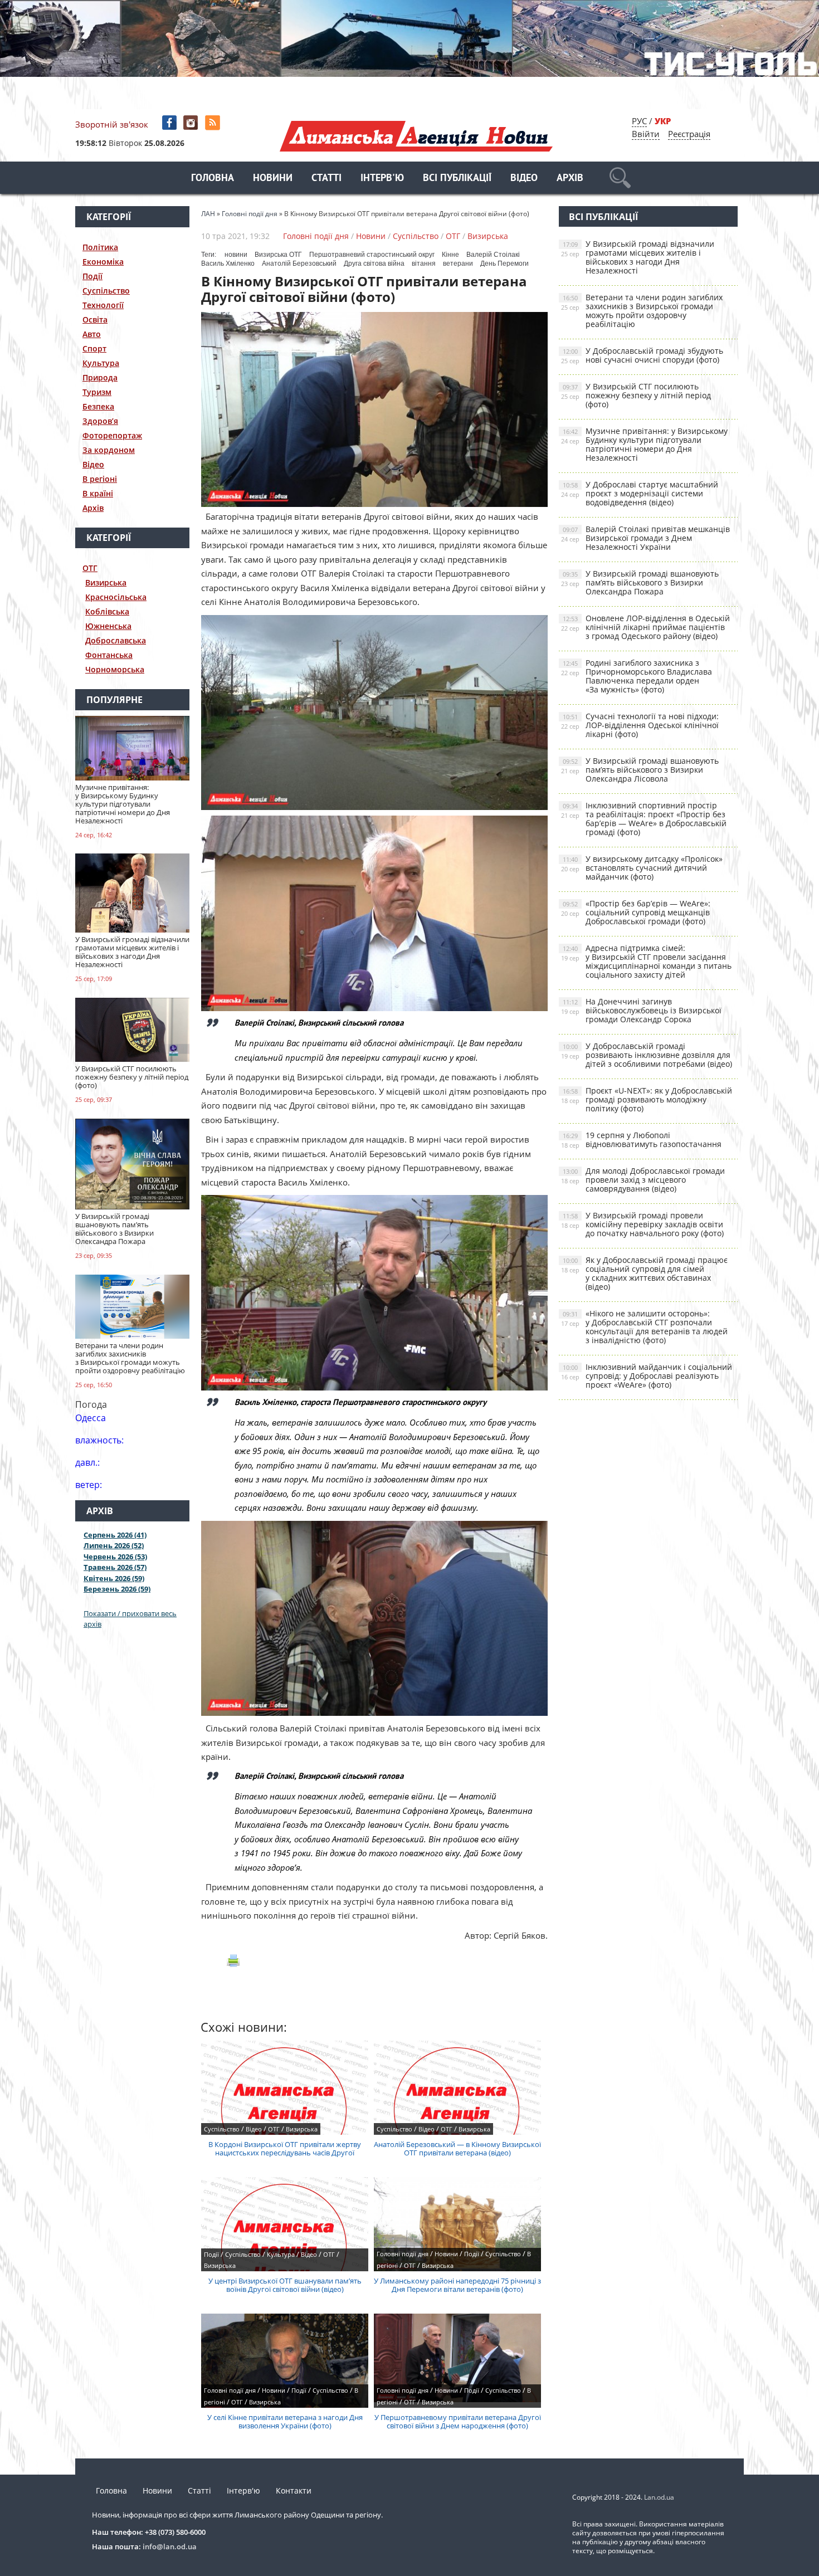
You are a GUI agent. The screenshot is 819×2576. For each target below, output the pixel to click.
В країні (98, 493)
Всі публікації (457, 179)
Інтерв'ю (382, 179)
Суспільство (106, 291)
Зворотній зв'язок (112, 124)
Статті (326, 179)
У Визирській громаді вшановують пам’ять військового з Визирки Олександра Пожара (640, 582)
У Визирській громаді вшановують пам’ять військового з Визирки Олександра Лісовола (640, 770)
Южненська (108, 626)
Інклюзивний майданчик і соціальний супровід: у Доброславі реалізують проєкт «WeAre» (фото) (647, 1376)
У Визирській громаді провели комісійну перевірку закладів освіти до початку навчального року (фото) (642, 1224)
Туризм (97, 392)
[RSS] (214, 123)
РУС (639, 121)
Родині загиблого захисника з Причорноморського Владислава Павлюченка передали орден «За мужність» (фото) (637, 676)
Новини (273, 179)
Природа (100, 377)
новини (236, 255)
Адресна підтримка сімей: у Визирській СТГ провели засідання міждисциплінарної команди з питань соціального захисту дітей (646, 961)
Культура (101, 363)
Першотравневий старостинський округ (372, 255)
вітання (424, 264)
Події (92, 276)
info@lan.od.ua (170, 2546)
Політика (100, 247)
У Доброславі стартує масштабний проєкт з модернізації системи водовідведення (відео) (640, 493)
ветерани (458, 264)
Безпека (98, 406)
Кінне (450, 255)
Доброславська (116, 640)
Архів (570, 179)
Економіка (103, 262)
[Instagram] (192, 123)
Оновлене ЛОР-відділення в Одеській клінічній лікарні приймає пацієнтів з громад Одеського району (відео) (645, 627)
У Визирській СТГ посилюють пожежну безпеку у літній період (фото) (636, 395)
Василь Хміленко (228, 264)
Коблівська (107, 611)
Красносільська (116, 597)
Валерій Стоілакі (493, 255)
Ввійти (646, 134)
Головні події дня (316, 236)
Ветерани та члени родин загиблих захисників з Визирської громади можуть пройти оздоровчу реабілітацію (642, 311)
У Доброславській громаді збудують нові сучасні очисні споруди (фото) (642, 355)
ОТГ (90, 568)
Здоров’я (100, 421)
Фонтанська (109, 655)
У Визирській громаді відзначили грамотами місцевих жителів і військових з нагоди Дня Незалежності (638, 257)
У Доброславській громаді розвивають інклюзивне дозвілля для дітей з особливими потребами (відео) (647, 1055)
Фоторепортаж (112, 435)
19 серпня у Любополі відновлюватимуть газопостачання (641, 1140)
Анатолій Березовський (299, 264)
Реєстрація (689, 134)
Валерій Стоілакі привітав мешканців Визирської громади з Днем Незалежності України (645, 538)
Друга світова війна (374, 264)
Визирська (106, 582)
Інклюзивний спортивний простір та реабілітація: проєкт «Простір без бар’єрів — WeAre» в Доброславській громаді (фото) (644, 819)
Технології (103, 305)
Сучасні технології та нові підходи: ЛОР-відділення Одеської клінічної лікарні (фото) (640, 725)
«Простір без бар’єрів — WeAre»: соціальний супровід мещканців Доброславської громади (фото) (636, 912)
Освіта (95, 319)
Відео (524, 179)
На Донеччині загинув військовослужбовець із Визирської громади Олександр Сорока (641, 1010)
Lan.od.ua (659, 2497)
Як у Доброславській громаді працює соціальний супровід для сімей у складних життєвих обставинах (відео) (644, 1273)
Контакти (294, 2490)
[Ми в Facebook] (170, 123)
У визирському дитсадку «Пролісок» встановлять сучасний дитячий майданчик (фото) (642, 868)
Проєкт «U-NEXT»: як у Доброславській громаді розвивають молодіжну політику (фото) (647, 1099)
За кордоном (109, 450)
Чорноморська (115, 669)
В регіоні (100, 479)
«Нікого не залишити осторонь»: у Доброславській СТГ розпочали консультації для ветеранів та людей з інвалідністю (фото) (644, 1327)
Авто (92, 334)
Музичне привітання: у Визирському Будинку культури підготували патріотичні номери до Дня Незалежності (644, 444)
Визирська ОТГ (278, 255)
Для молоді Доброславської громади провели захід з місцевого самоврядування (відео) (643, 1180)
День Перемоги (504, 264)
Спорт (94, 348)
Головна (213, 179)
